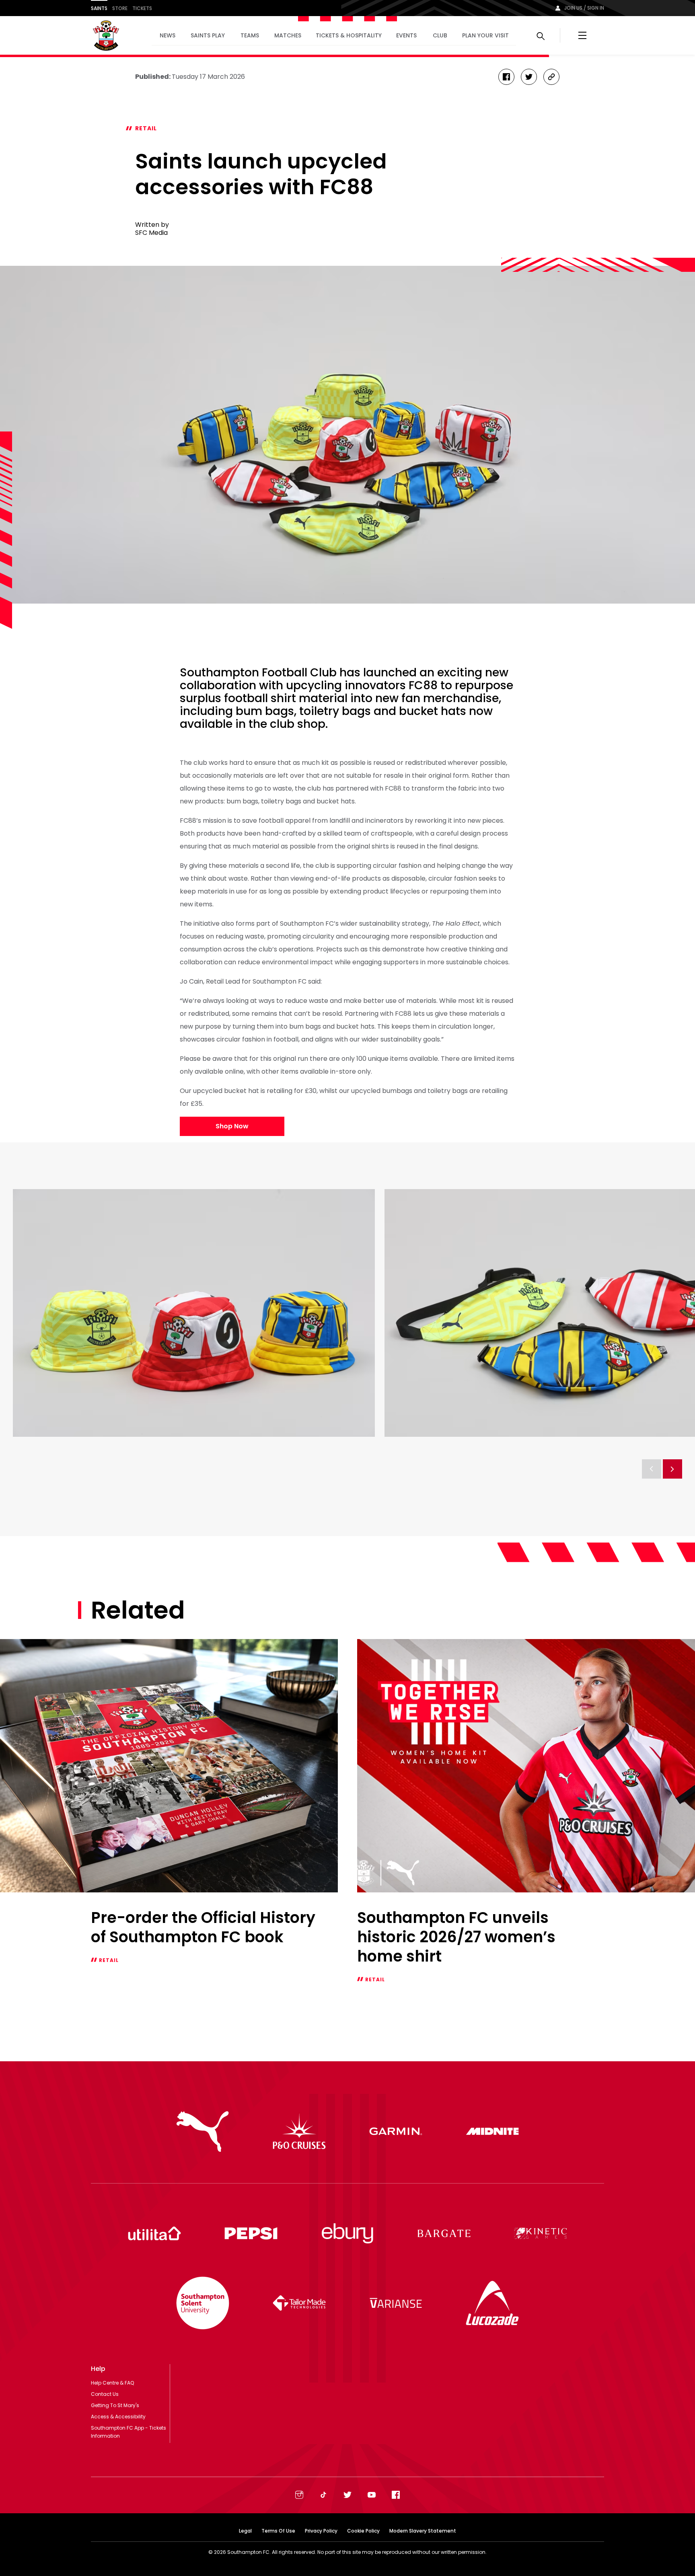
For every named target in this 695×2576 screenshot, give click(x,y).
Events (406, 35)
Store (120, 8)
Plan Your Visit (485, 35)
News (168, 35)
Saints (99, 8)
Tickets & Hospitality (349, 35)
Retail (146, 128)
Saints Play (208, 35)
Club (440, 35)
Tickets (142, 8)
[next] (672, 1469)
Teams (250, 35)
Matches (288, 35)
